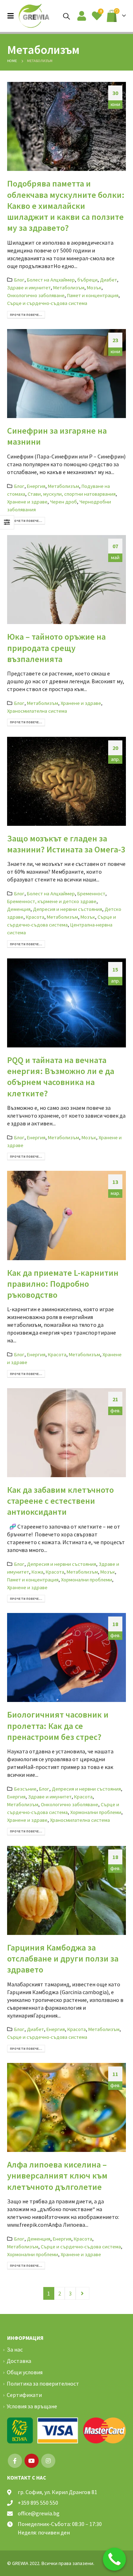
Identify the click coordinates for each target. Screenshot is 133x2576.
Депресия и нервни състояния (68, 909)
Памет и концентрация (93, 295)
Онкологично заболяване (36, 295)
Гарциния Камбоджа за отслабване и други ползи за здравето (63, 1959)
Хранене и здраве (27, 502)
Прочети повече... (26, 315)
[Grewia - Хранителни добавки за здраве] (34, 16)
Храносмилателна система (37, 711)
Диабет (109, 280)
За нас (15, 2349)
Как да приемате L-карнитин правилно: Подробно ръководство (63, 1284)
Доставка (19, 2361)
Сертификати (24, 2395)
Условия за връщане (32, 2406)
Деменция (19, 909)
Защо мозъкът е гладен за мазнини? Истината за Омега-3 (66, 844)
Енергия (36, 486)
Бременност (91, 894)
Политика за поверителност (43, 2383)
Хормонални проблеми (87, 1580)
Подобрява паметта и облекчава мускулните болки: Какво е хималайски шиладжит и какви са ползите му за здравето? (66, 206)
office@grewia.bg (39, 2513)
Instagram (48, 2461)
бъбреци (87, 280)
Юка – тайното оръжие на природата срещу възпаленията (56, 648)
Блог (19, 280)
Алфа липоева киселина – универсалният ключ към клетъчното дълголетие (57, 2176)
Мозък (94, 288)
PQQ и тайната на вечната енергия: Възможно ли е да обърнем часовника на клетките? (61, 1077)
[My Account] (82, 16)
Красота (35, 917)
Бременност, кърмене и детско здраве (52, 901)
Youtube (32, 2461)
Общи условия (25, 2372)
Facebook (15, 2461)
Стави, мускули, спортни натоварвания (72, 494)
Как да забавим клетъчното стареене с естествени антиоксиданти (60, 1501)
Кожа (37, 1572)
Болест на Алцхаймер (51, 280)
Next (83, 2293)
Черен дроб (63, 502)
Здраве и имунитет (29, 288)
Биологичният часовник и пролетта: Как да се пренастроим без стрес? (58, 1726)
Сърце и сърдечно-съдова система (47, 303)
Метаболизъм (69, 288)
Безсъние (25, 1789)
